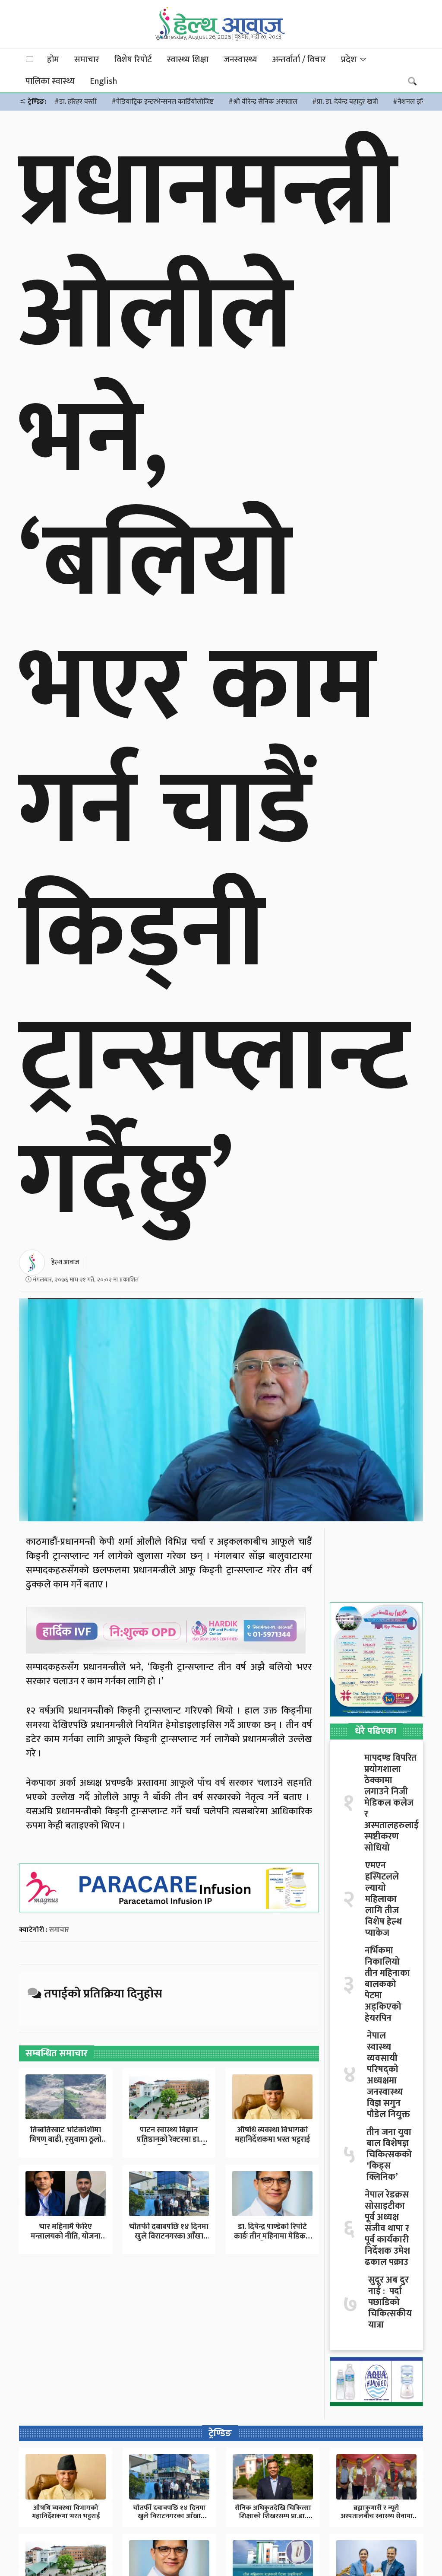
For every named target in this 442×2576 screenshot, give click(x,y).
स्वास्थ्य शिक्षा (188, 60)
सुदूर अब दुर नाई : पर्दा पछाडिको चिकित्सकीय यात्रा (390, 2302)
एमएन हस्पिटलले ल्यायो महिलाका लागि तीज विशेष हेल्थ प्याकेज (384, 1899)
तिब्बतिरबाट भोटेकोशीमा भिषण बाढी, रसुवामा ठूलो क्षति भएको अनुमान (65, 2139)
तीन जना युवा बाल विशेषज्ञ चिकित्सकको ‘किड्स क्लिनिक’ (389, 2155)
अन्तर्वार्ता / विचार (299, 60)
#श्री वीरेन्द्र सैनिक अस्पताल (263, 102)
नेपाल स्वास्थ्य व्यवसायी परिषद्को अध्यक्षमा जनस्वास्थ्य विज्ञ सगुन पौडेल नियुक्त (388, 2075)
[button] (30, 59)
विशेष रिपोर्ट (133, 60)
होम (53, 60)
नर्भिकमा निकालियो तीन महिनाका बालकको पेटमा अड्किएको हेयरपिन (387, 1984)
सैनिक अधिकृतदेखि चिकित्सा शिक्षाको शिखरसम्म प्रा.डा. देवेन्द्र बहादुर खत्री (273, 2516)
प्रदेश (350, 60)
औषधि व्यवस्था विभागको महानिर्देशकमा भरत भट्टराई (272, 2135)
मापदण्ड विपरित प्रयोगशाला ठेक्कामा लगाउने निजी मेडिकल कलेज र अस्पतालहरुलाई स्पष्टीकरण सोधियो (391, 1803)
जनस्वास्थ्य (240, 60)
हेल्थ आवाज (65, 1262)
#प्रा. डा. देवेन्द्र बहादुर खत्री (345, 102)
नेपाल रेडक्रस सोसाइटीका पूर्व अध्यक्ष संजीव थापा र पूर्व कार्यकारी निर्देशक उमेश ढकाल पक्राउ (387, 2229)
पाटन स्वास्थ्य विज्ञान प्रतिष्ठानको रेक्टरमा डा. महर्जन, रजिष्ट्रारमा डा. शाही (169, 2139)
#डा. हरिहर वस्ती (76, 102)
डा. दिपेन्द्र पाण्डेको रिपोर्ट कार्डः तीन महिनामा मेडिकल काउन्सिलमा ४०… (273, 2236)
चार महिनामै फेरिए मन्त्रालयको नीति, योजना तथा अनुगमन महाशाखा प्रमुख (66, 2241)
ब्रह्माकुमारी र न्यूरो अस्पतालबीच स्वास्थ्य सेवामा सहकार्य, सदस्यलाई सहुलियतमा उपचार (377, 2520)
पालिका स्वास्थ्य (50, 81)
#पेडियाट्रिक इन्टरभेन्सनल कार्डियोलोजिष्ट (163, 102)
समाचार (87, 60)
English (103, 81)
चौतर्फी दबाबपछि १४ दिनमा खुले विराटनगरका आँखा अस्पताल (169, 2236)
